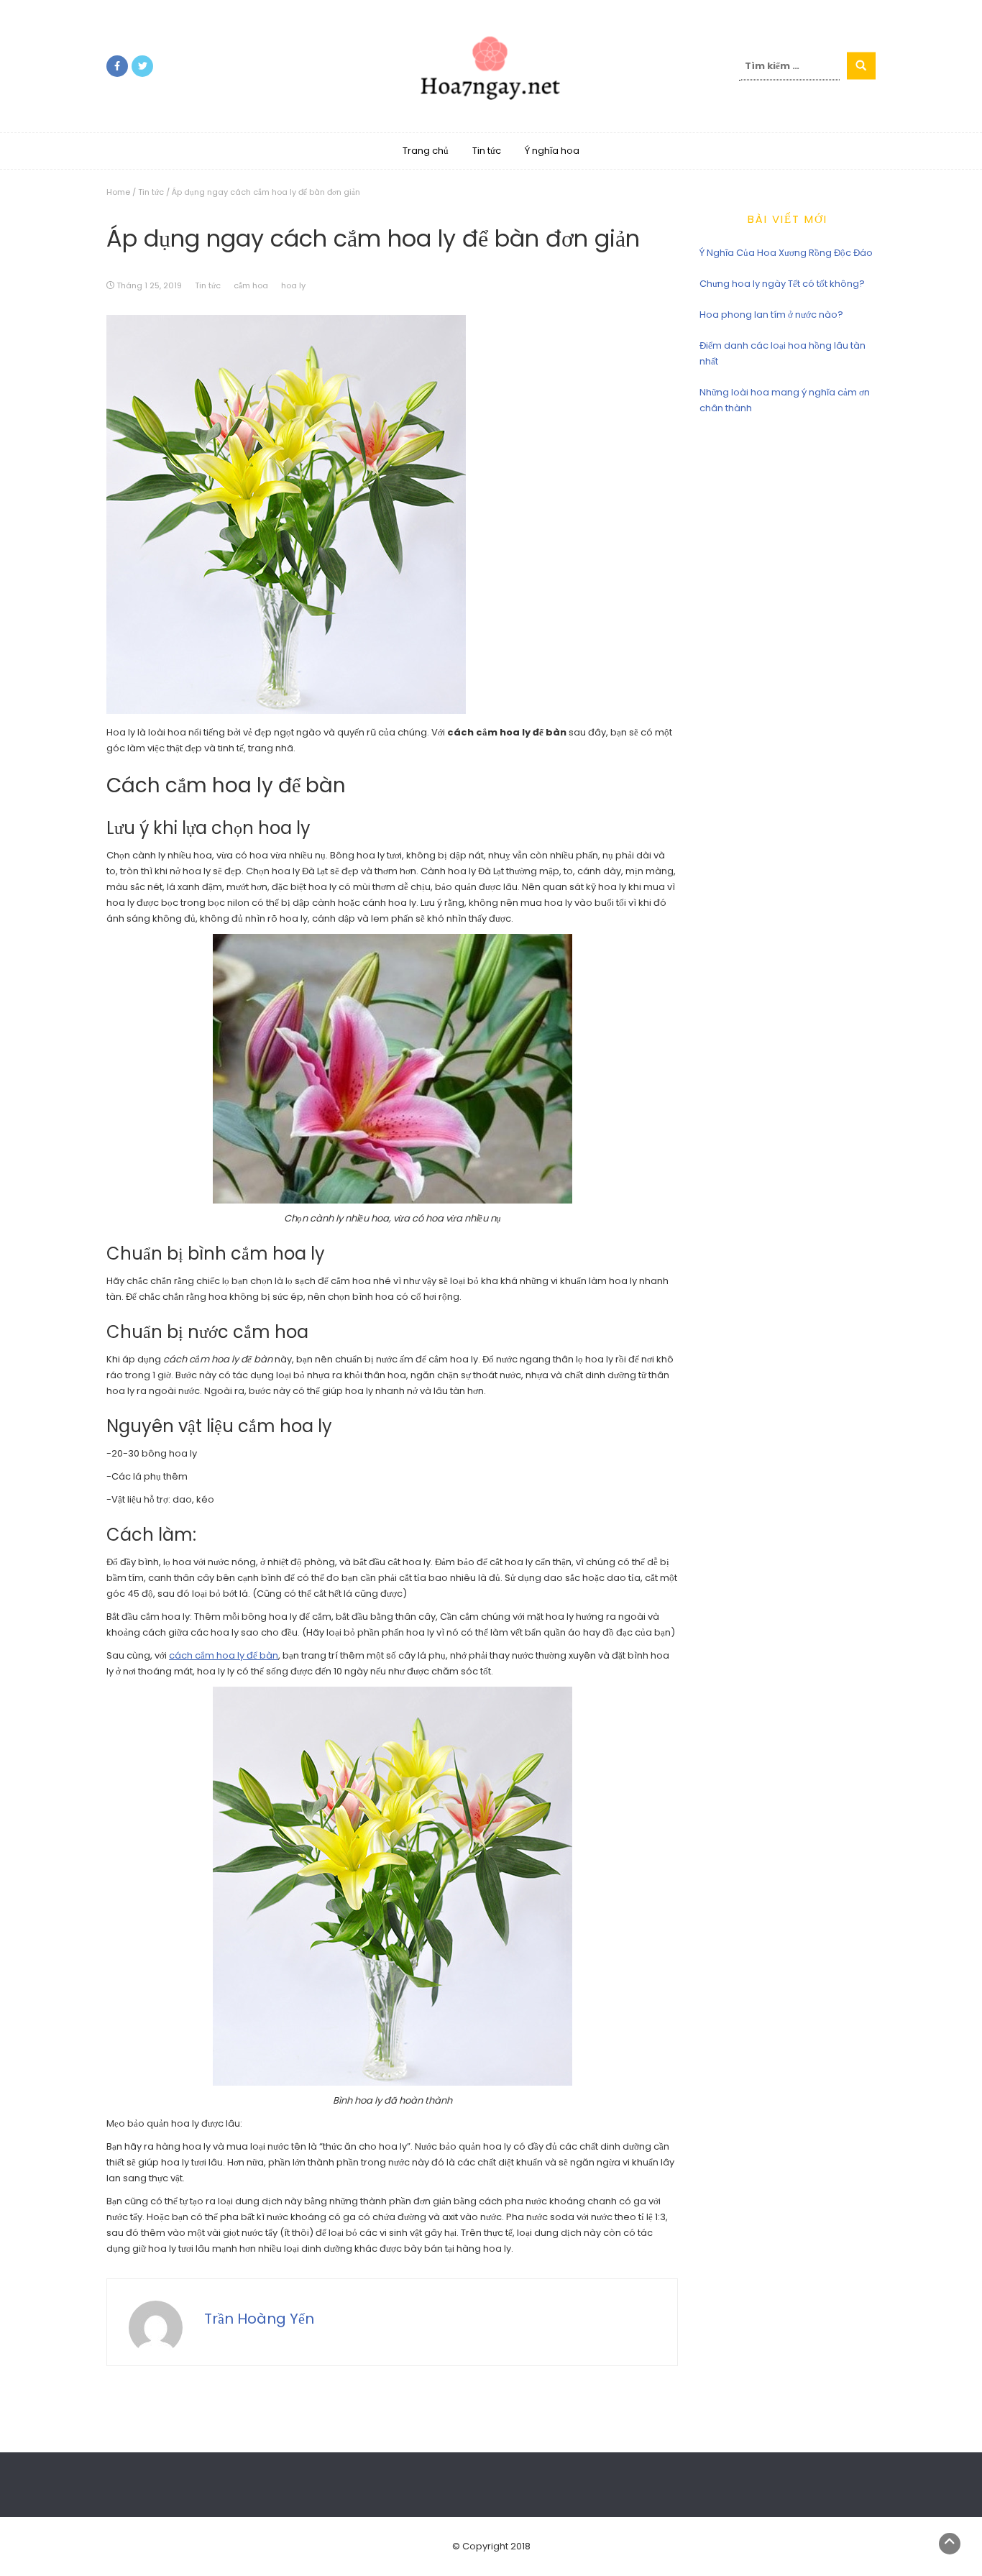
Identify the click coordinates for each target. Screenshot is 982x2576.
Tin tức (487, 151)
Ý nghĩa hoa (552, 151)
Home (118, 192)
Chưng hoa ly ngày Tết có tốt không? (782, 284)
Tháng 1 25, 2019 (149, 285)
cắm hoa (251, 285)
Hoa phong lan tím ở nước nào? (771, 315)
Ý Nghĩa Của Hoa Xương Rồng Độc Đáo (786, 253)
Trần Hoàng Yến (259, 2319)
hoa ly (293, 285)
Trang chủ (426, 151)
